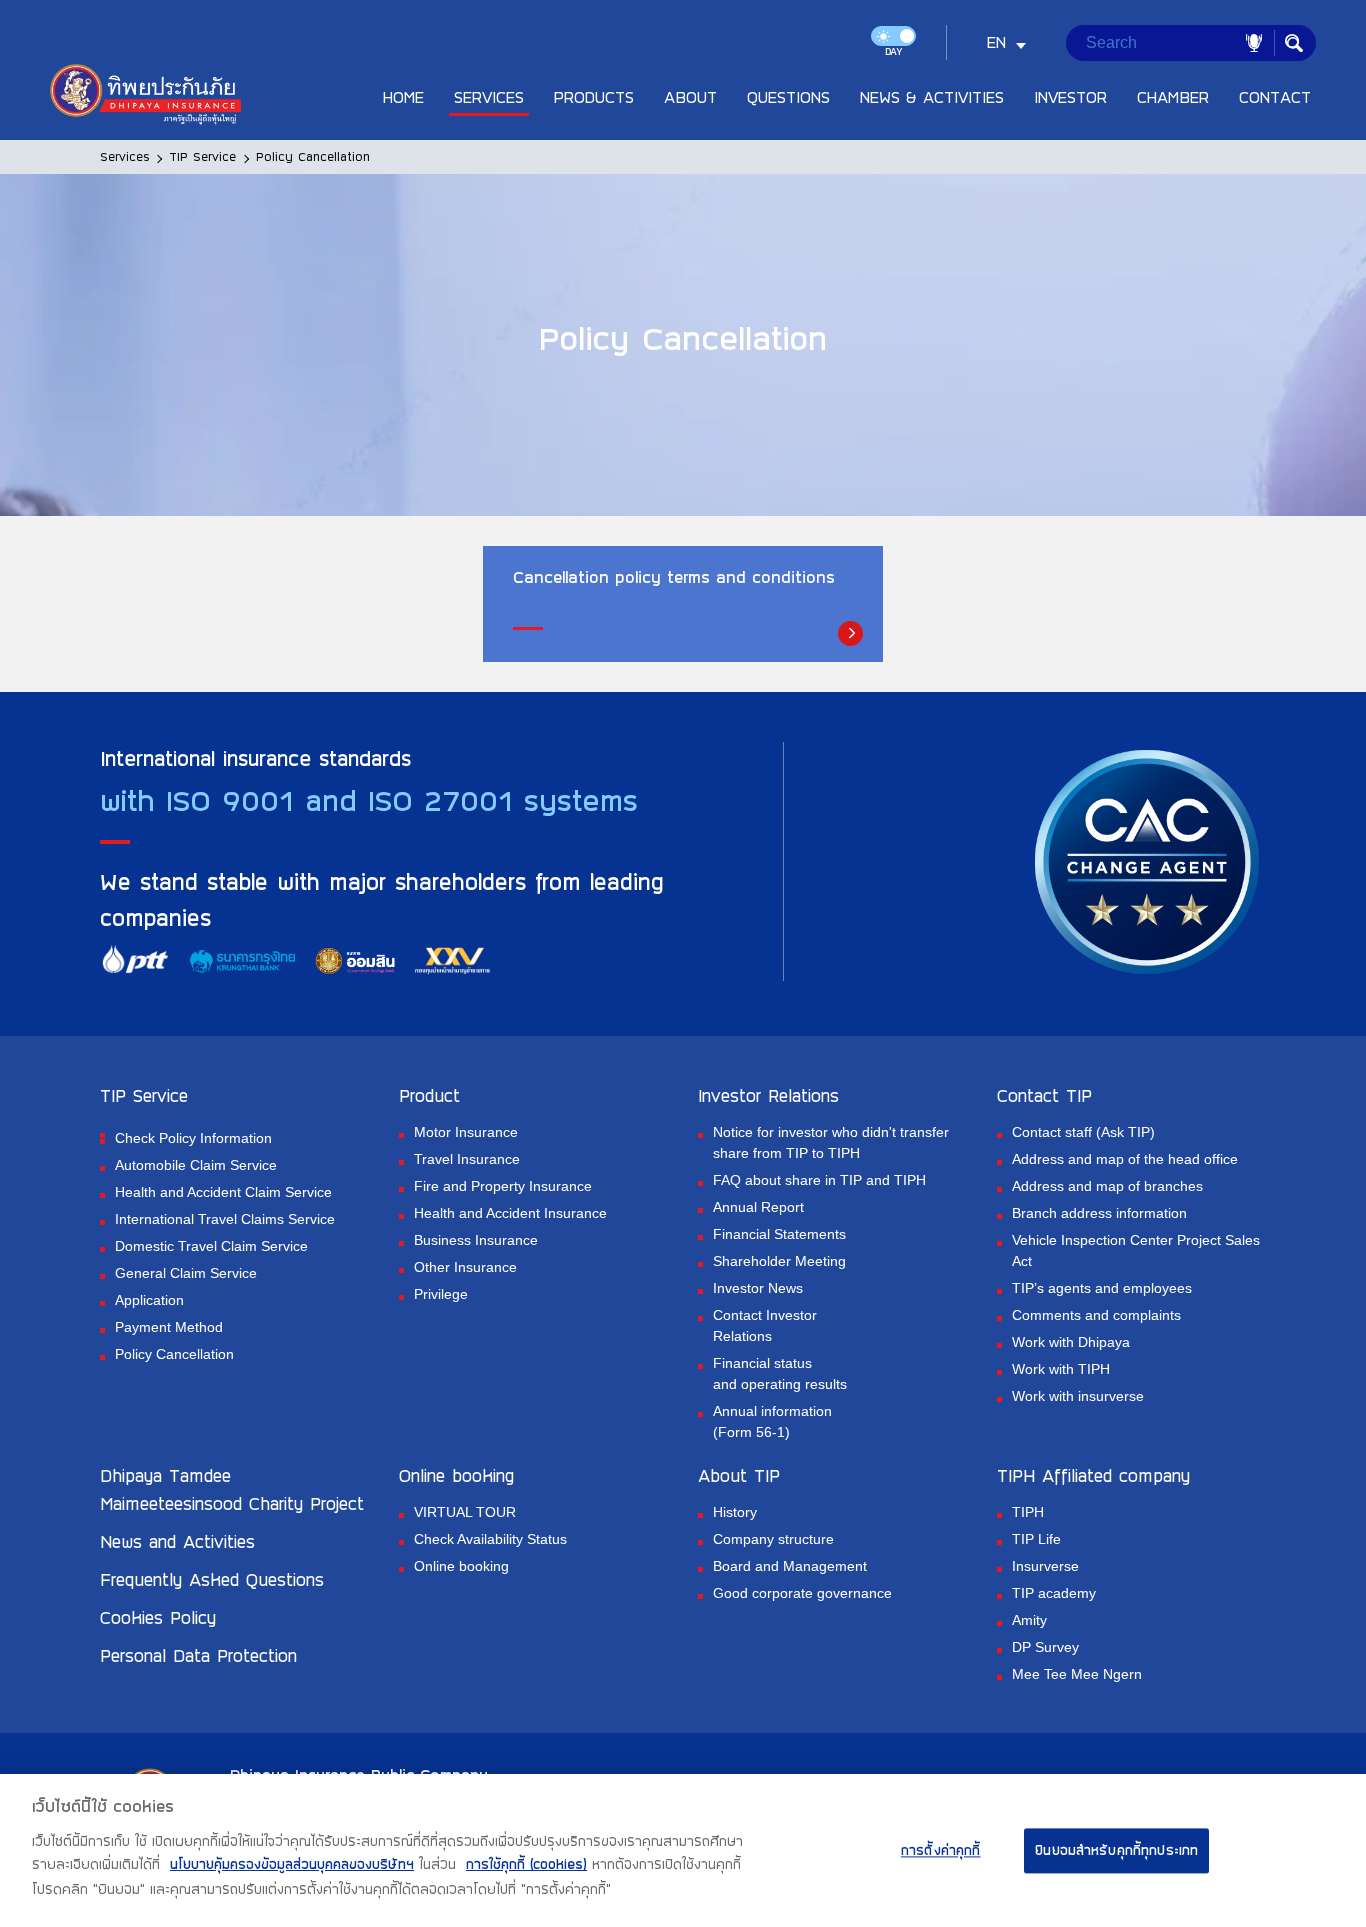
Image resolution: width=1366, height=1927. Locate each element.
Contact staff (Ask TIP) (1083, 1132)
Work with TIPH (1061, 1369)
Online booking (461, 1566)
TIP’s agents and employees (1102, 1288)
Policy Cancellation (174, 1354)
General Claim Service (186, 1273)
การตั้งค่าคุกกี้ (941, 1850)
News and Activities (177, 1541)
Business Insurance (476, 1240)
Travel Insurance (467, 1159)
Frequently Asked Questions (212, 1579)
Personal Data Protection (198, 1655)
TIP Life (1036, 1539)
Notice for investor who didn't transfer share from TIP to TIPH (831, 1142)
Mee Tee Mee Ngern (1077, 1674)
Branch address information (1099, 1213)
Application (149, 1300)
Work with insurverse (1078, 1396)
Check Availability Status (490, 1539)
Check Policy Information (193, 1138)
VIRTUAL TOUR (465, 1512)
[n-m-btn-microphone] (1254, 43)
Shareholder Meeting (779, 1261)
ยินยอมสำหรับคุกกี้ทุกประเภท (1116, 1850)
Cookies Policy (158, 1617)
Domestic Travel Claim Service (211, 1246)
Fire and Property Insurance (503, 1186)
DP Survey (1045, 1647)
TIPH (1028, 1512)
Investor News (758, 1288)
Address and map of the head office (1125, 1159)
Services (124, 156)
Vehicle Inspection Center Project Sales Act (1136, 1250)
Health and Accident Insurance (510, 1213)
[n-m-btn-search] (1294, 43)
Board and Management (790, 1566)
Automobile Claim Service (196, 1165)
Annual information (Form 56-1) (772, 1421)
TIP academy (1054, 1593)
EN (996, 42)
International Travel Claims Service (225, 1219)
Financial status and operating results (780, 1373)
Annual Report (758, 1207)
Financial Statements (779, 1234)
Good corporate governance (802, 1593)
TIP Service (202, 156)
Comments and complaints (1096, 1315)
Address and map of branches (1107, 1186)
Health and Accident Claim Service (223, 1192)
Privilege (441, 1294)
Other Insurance (465, 1267)
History (735, 1512)
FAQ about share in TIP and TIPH (819, 1180)
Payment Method (169, 1327)
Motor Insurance (466, 1132)
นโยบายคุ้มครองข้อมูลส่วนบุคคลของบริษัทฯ (292, 1865)
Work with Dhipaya (1071, 1342)
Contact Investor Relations (765, 1325)
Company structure (773, 1539)
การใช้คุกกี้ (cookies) (526, 1865)
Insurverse (1045, 1566)
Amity (1029, 1620)
